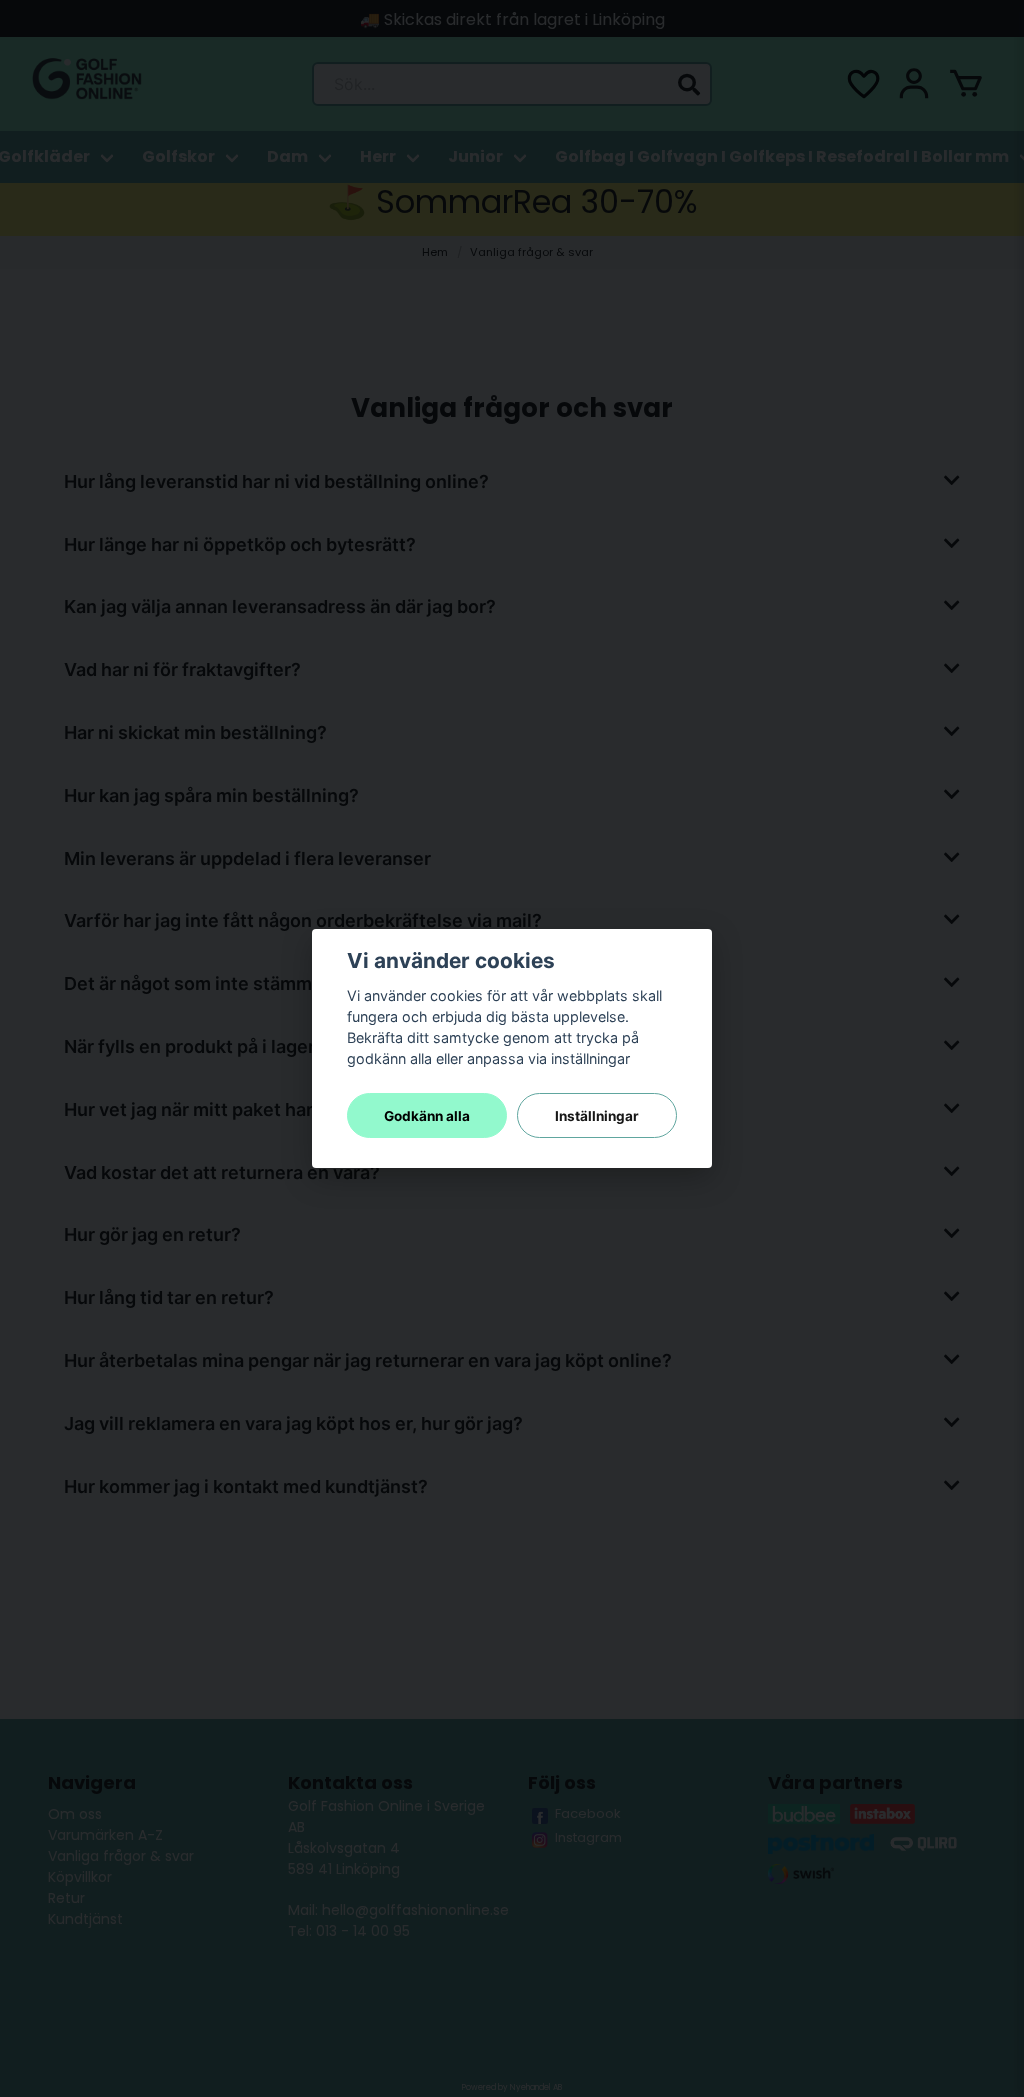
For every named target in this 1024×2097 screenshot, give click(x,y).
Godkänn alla (427, 1116)
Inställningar (597, 1116)
